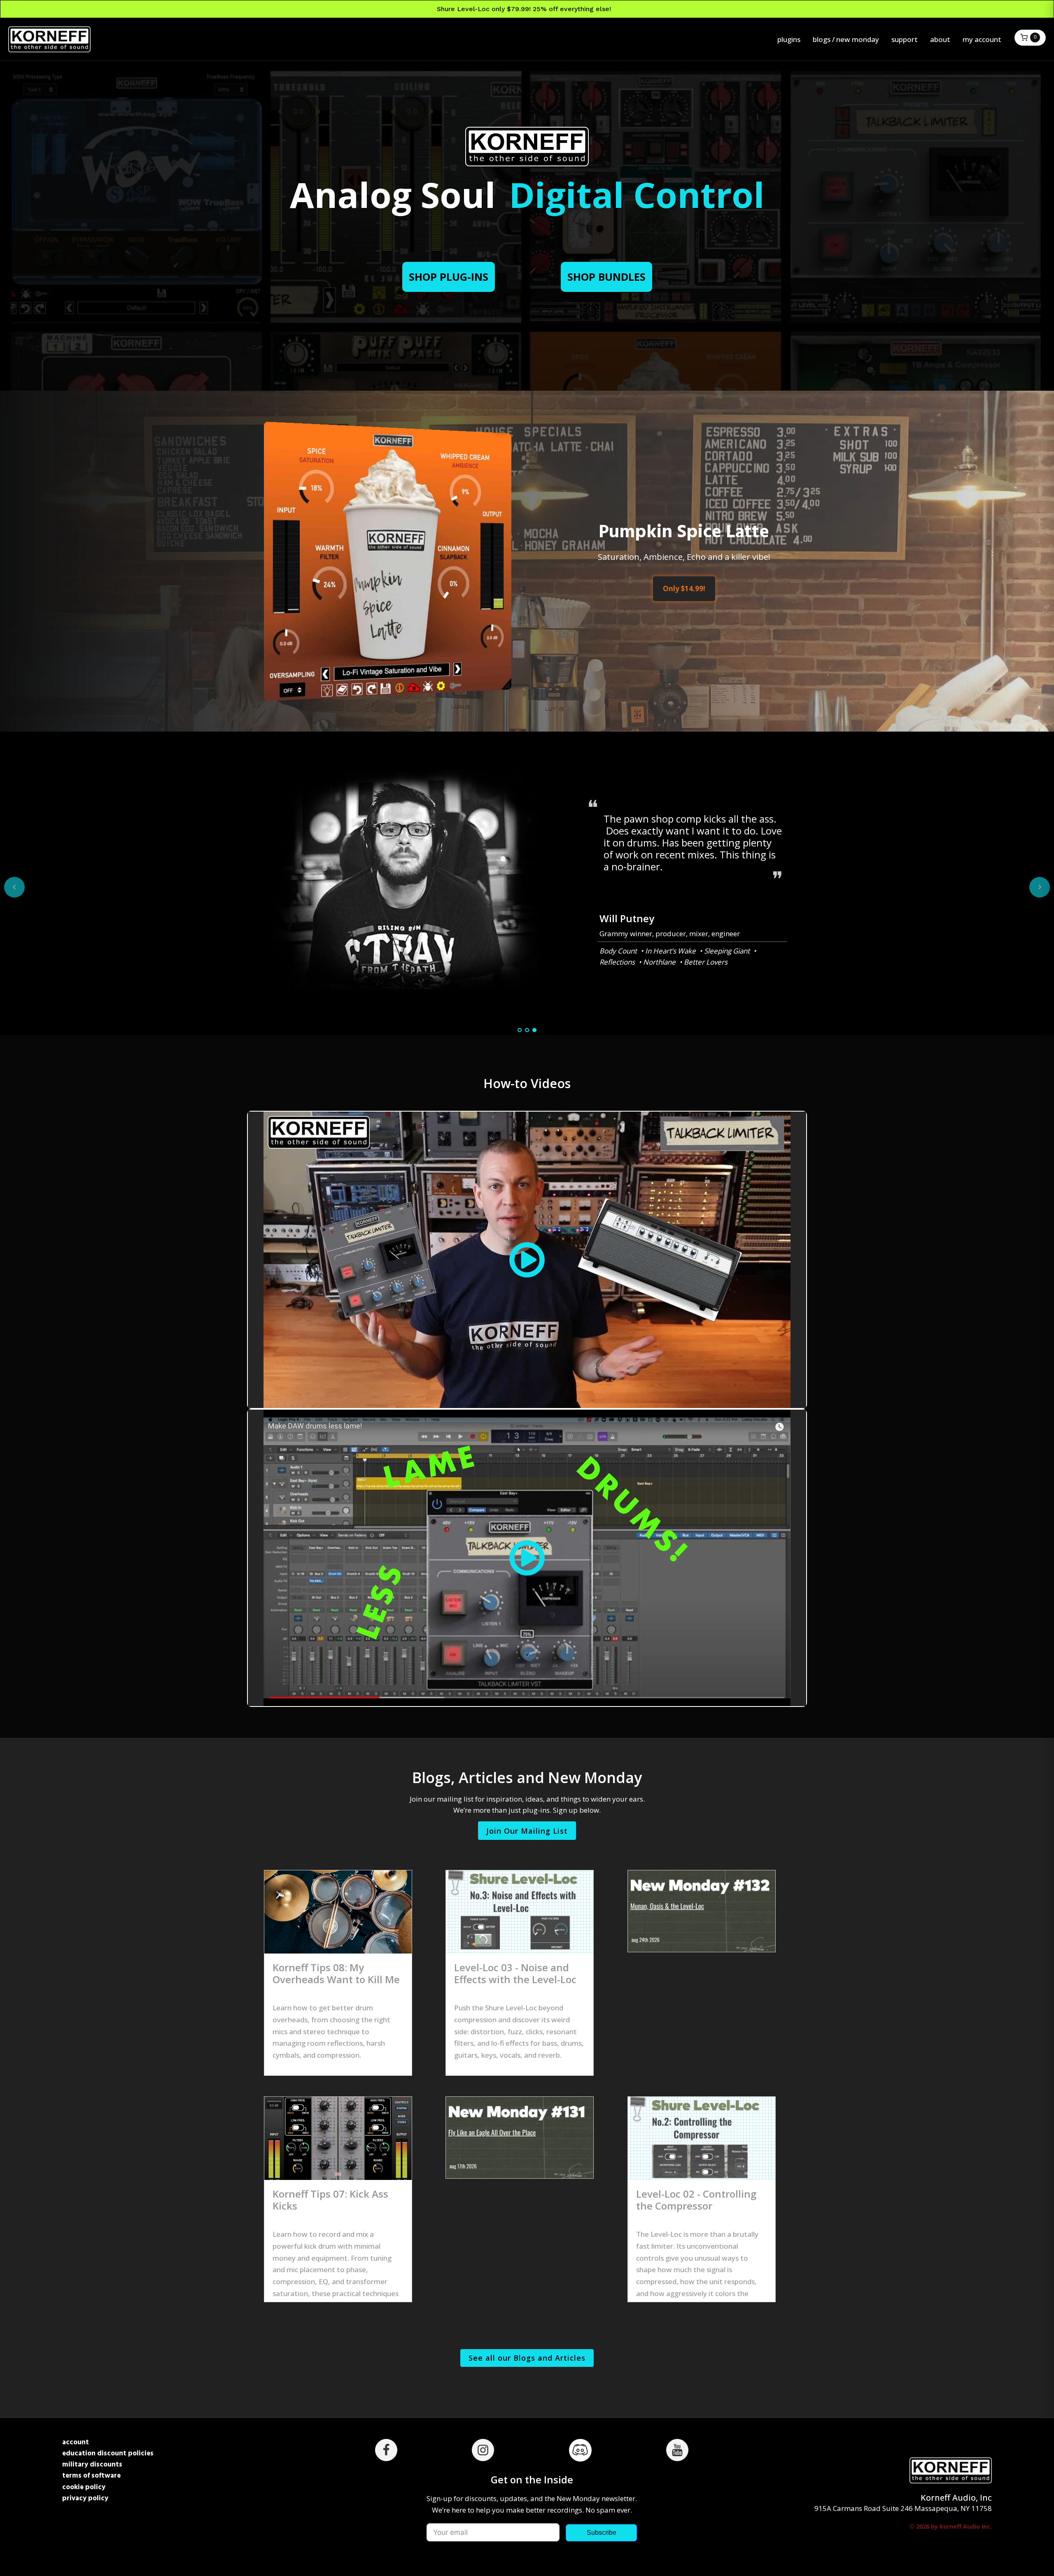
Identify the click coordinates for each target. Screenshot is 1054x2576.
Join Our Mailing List (527, 1831)
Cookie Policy (84, 2487)
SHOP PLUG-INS (449, 277)
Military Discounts (92, 2465)
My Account (982, 39)
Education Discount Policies (108, 2454)
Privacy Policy (85, 2498)
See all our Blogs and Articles (527, 2358)
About (940, 39)
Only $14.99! (684, 589)
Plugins (789, 39)
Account (76, 2442)
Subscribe (602, 2533)
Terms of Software (91, 2476)
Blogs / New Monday (846, 39)
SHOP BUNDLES (606, 277)
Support (905, 39)
